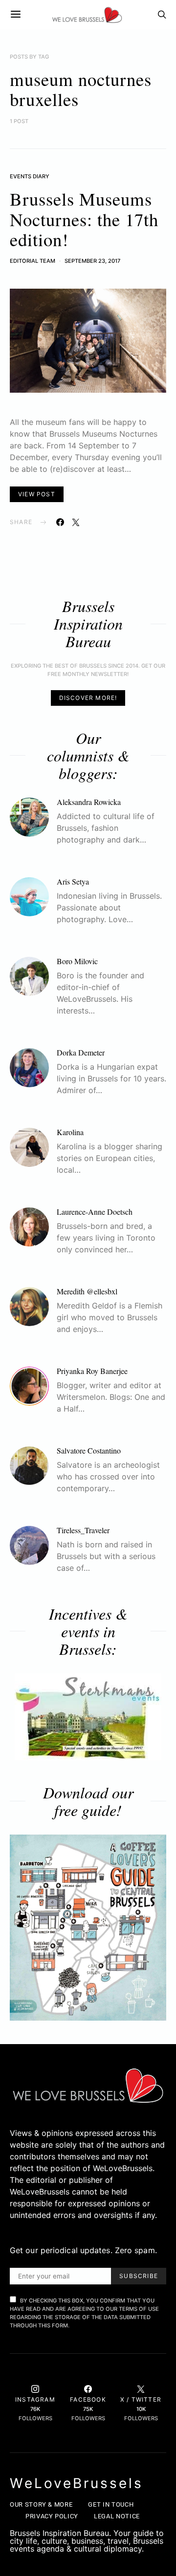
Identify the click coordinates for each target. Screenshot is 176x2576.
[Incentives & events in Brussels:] (88, 1717)
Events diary (30, 176)
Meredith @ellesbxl (87, 1291)
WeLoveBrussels (77, 2483)
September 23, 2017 (92, 261)
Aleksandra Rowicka (89, 802)
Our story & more (41, 2504)
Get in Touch (111, 2504)
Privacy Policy (52, 2516)
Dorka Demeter (81, 1052)
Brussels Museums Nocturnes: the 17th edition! (84, 219)
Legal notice (117, 2516)
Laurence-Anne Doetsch (95, 1212)
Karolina (70, 1132)
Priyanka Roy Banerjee (92, 1371)
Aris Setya (73, 881)
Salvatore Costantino (89, 1450)
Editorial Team (33, 261)
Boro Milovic (77, 961)
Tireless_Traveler (83, 1530)
